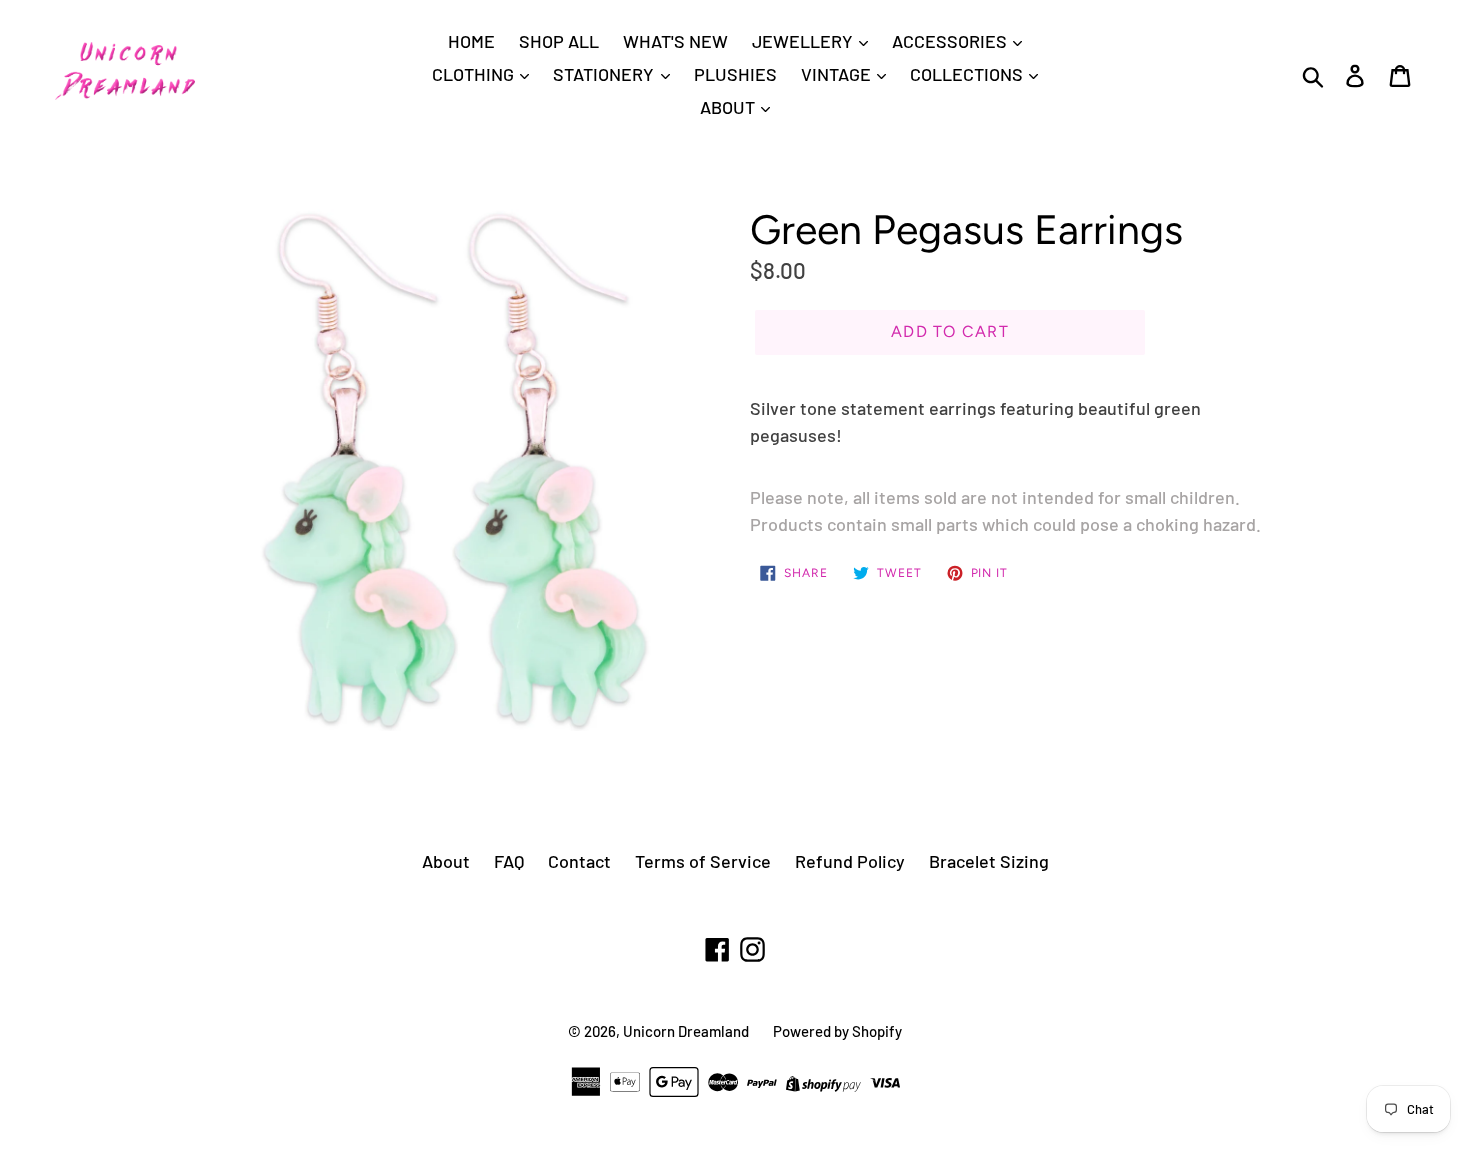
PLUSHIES (735, 74)
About (446, 861)
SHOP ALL (559, 41)
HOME (471, 41)
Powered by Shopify (837, 1031)
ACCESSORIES (951, 41)
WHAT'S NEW (675, 41)
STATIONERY (605, 74)
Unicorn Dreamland (686, 1031)
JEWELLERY (804, 41)
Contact (579, 861)
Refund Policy (850, 861)
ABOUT (729, 107)
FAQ (509, 861)
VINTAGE (838, 74)
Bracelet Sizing (989, 861)
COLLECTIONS (968, 74)
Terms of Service (703, 861)
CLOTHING (475, 74)
